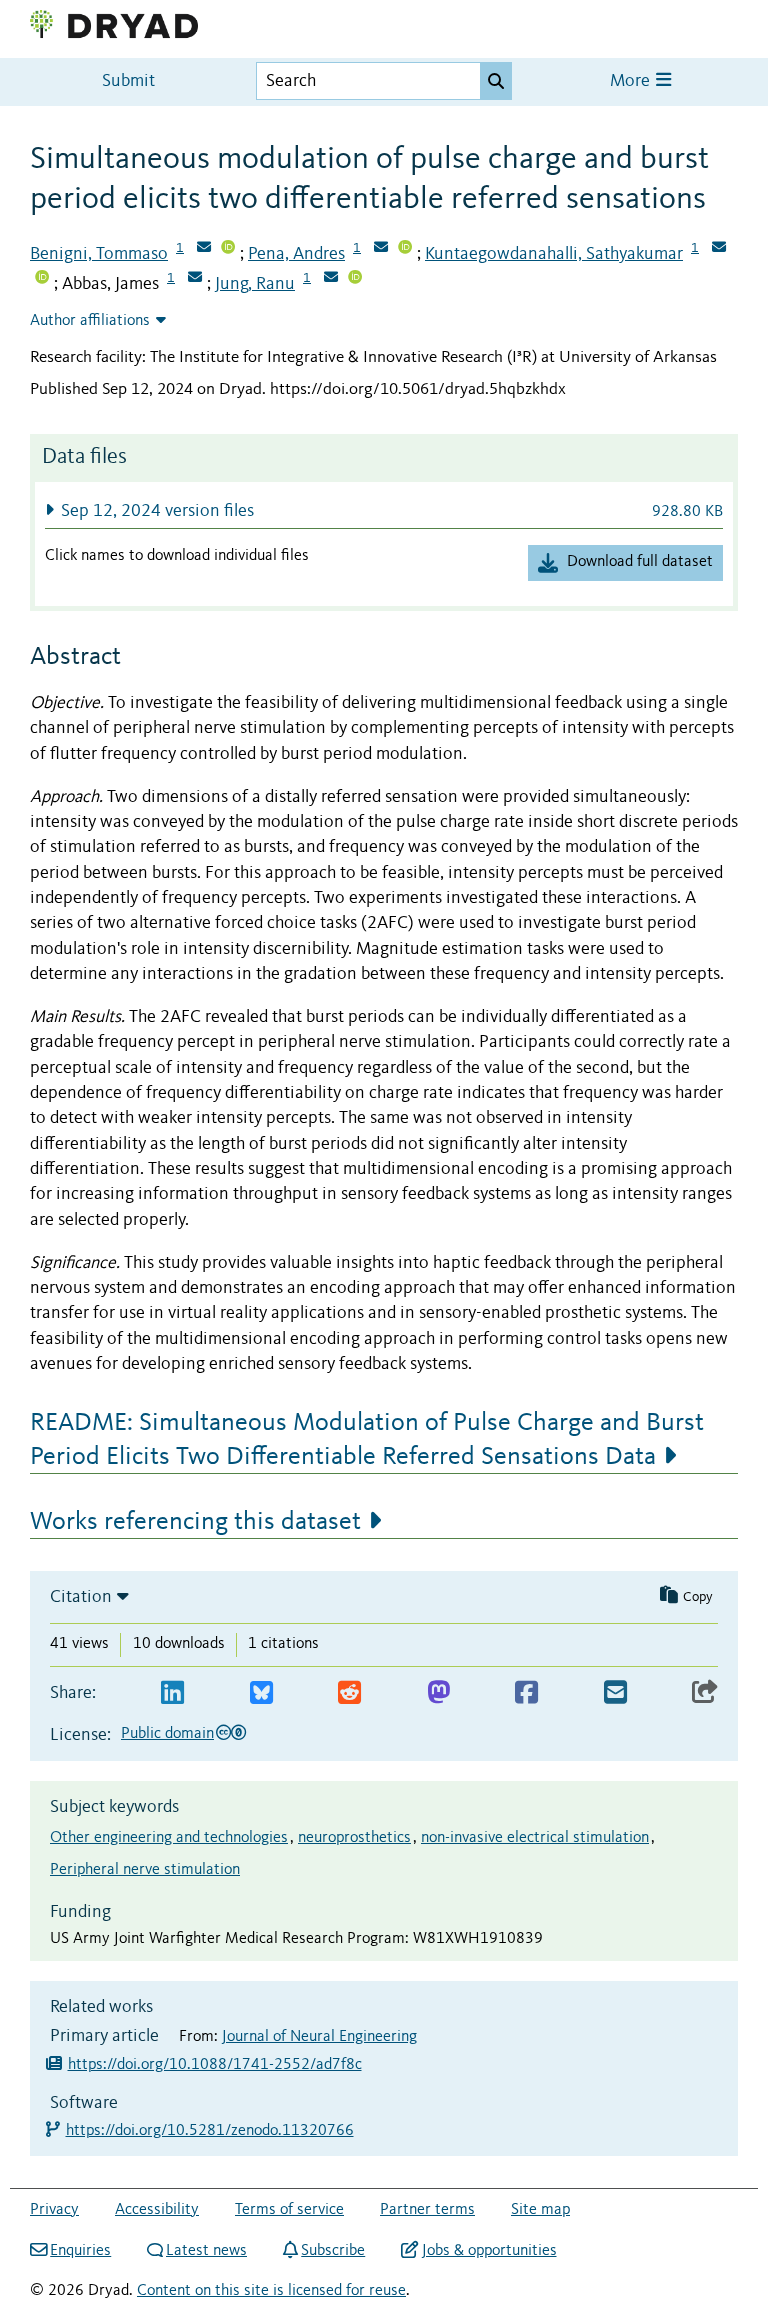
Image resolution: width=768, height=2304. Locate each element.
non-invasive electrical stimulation (535, 1838)
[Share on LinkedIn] (172, 1693)
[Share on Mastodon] (438, 1693)
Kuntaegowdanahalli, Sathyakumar (554, 254)
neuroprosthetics (354, 1838)
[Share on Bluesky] (261, 1693)
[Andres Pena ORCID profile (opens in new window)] (405, 249)
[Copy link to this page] (705, 1693)
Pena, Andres (296, 254)
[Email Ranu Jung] (331, 279)
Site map (540, 2210)
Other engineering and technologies (169, 1838)
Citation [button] (81, 1597)
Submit (128, 81)
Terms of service (289, 2210)
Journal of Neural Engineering (319, 2037)
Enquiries (80, 2251)
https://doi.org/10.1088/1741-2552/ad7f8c (215, 2065)
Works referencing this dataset (195, 1522)
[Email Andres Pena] (381, 249)
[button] (384, 510)
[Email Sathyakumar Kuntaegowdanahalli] (719, 249)
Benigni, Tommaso (99, 254)
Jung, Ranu (255, 284)
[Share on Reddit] (349, 1693)
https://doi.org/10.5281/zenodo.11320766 (211, 2131)
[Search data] (496, 81)
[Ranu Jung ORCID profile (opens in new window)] (355, 279)
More (632, 81)
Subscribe (333, 2251)
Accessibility (157, 2210)
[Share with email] (615, 1693)
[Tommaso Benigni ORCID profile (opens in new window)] (228, 249)
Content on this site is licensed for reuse (271, 2291)
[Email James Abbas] (195, 279)
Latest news (206, 2251)
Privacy (54, 2210)
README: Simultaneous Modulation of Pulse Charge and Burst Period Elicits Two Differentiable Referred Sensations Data (367, 1440)
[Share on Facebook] (526, 1693)
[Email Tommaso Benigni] (204, 249)
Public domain (167, 1734)
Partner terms (427, 2210)
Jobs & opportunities (489, 2251)
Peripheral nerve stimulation (145, 1870)
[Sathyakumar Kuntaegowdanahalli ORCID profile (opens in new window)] (42, 279)
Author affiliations (90, 321)
